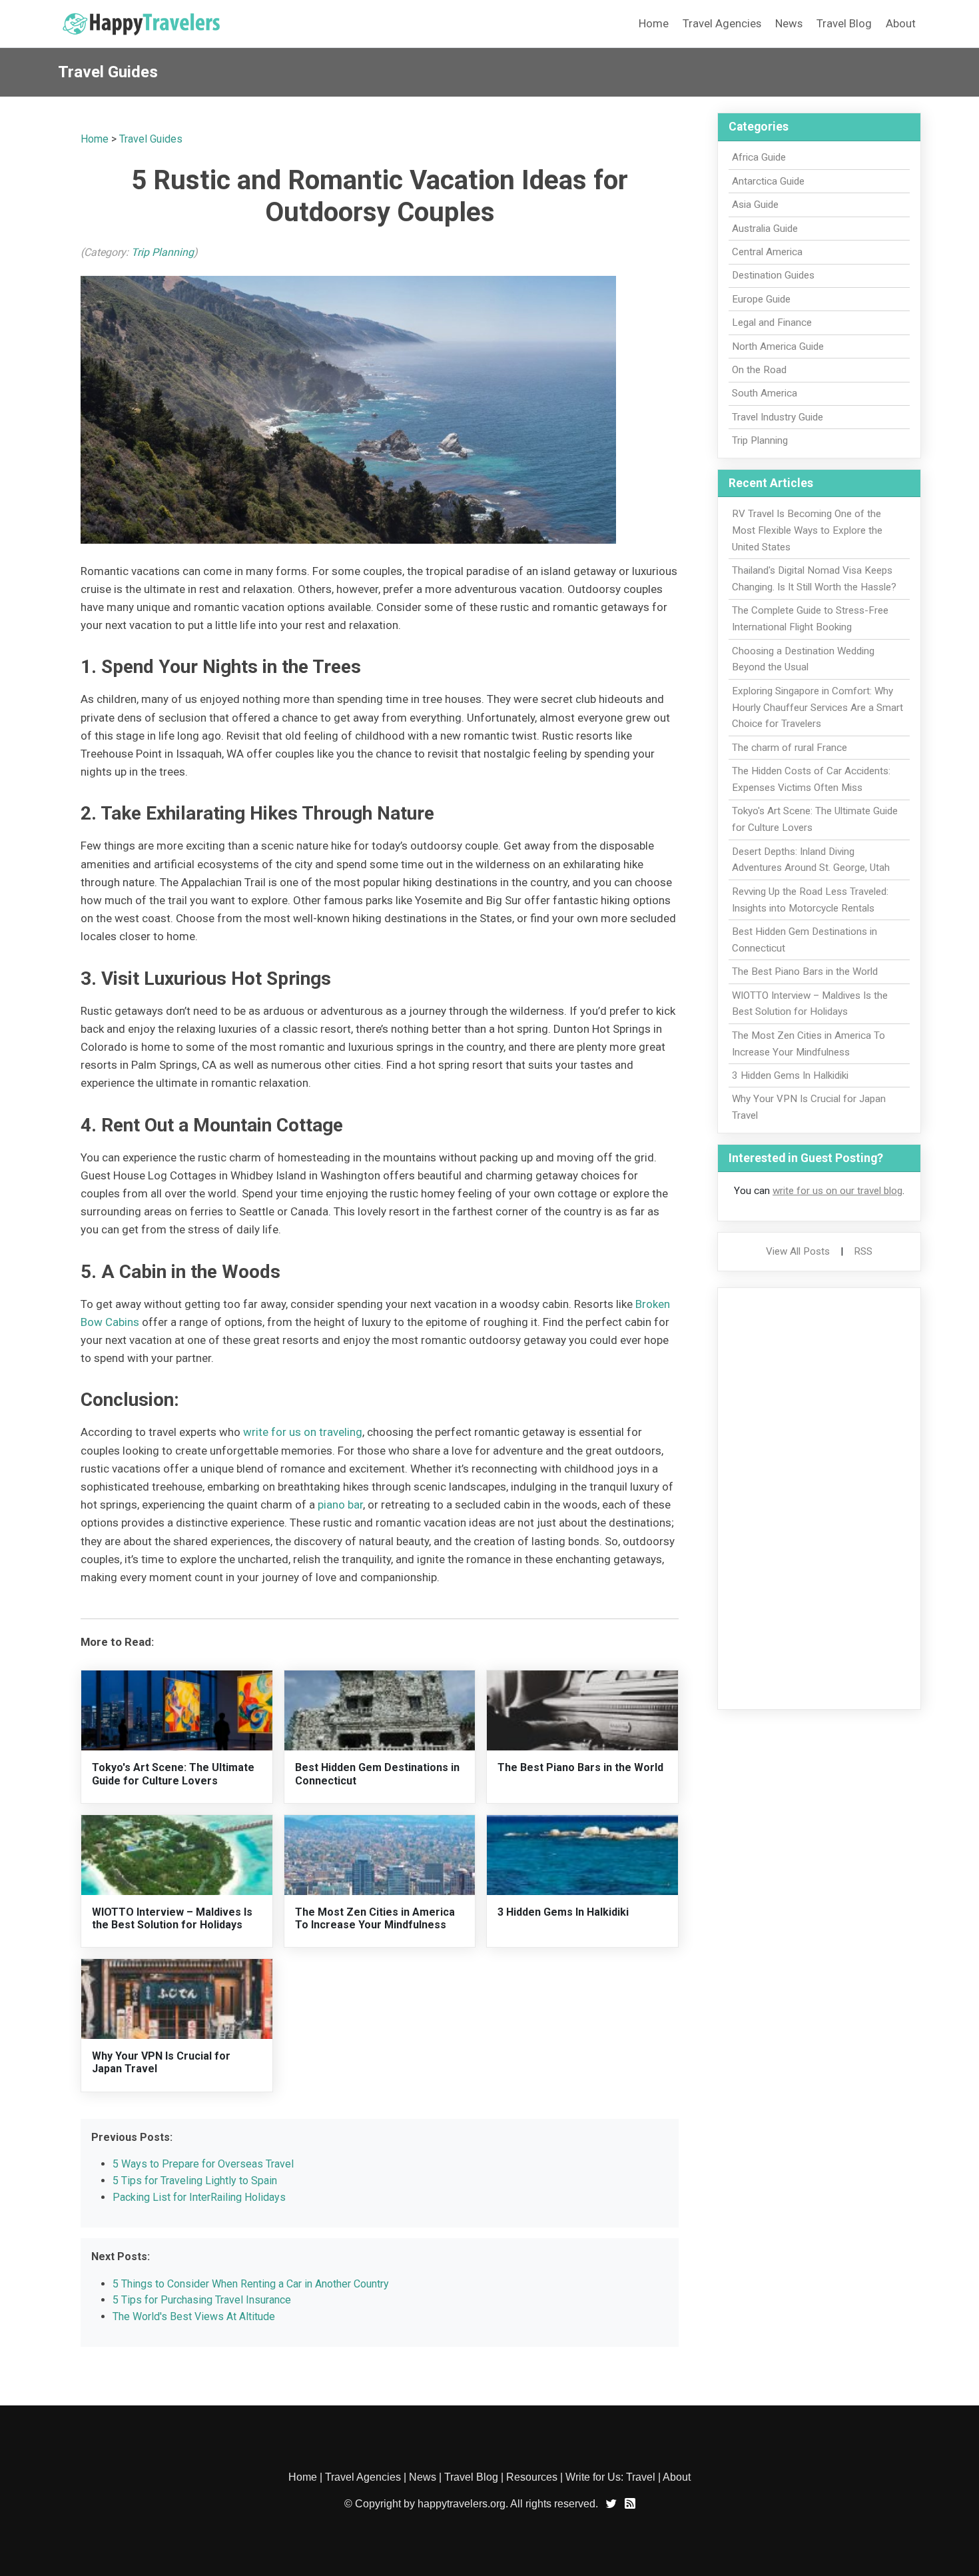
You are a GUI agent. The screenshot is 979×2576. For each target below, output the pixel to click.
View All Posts (798, 1251)
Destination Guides (773, 275)
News (789, 23)
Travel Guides (151, 139)
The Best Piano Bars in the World (580, 1767)
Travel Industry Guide (778, 417)
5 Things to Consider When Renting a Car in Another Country (251, 2284)
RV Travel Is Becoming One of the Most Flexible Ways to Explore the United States (807, 530)
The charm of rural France (790, 748)
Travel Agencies (722, 23)
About (901, 23)
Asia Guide (755, 205)
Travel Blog (844, 23)
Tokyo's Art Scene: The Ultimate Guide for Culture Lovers (173, 1774)
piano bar (340, 1505)
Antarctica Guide (768, 181)
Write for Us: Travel (610, 2477)
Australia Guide (765, 229)
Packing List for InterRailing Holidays (199, 2197)
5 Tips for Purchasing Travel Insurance (202, 2300)
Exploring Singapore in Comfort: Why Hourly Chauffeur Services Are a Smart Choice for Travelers (817, 708)
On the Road (759, 370)
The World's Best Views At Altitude (194, 2316)
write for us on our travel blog (837, 1191)
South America (765, 393)
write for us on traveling (303, 1432)
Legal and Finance (772, 322)
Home (654, 23)
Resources (532, 2477)
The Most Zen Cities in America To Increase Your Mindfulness (375, 1918)
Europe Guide (761, 299)
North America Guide (778, 346)
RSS (863, 1251)
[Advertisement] (819, 1499)
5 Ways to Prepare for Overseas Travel (203, 2164)
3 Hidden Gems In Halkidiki (563, 1912)
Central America (767, 252)
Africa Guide (759, 157)
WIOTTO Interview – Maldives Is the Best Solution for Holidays (172, 1918)
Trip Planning (163, 252)
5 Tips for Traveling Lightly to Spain (195, 2181)
